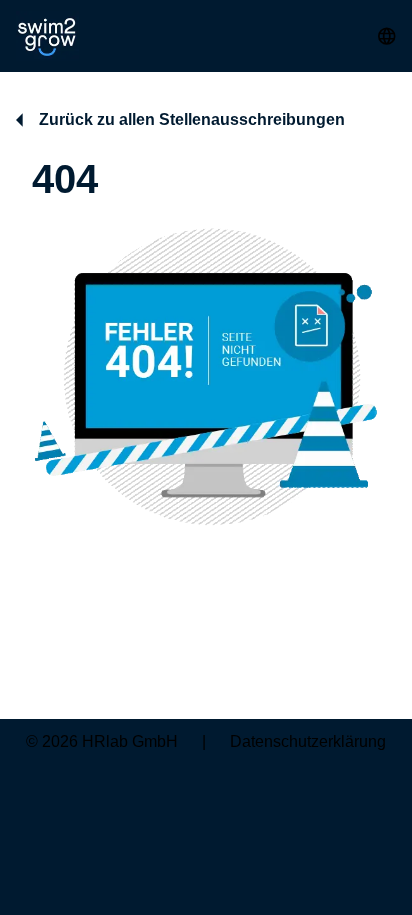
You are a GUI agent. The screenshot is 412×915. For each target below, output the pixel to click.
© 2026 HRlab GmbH (102, 741)
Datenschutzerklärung (308, 741)
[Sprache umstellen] (387, 36)
